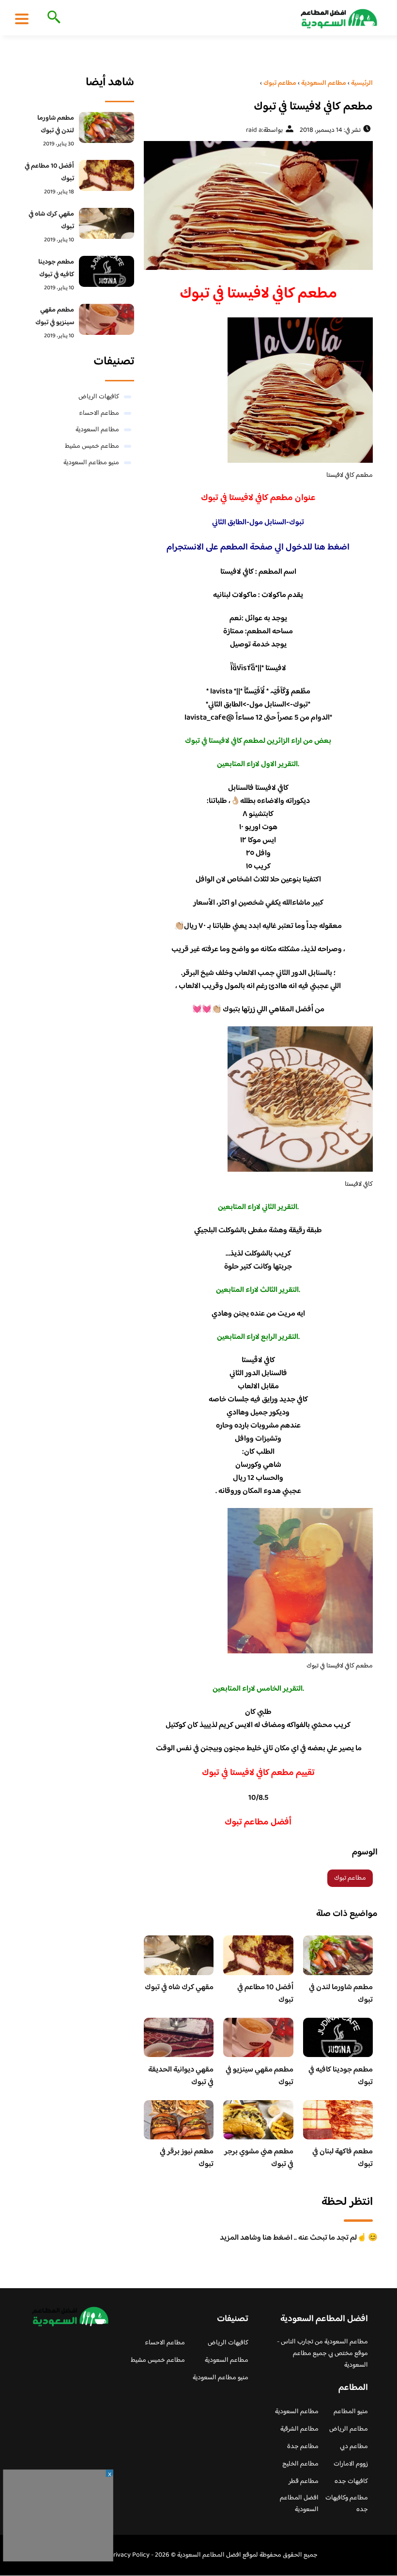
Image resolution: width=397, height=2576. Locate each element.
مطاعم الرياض (349, 2429)
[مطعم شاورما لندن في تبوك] (106, 127)
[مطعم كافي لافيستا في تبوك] (258, 205)
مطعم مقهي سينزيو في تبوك (260, 2076)
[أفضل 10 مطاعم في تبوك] (106, 175)
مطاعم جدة (303, 2447)
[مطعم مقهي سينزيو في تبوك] (106, 319)
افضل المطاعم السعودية (299, 2504)
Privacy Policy (130, 2555)
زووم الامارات (351, 2464)
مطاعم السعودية (97, 430)
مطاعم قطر (304, 2482)
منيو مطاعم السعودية (91, 463)
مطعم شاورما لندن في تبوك (341, 1994)
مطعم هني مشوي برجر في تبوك (259, 2158)
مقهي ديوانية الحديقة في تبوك (181, 2076)
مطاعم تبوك (350, 1878)
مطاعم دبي (354, 2447)
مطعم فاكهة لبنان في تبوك (343, 2158)
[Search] (52, 18)
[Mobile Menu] (22, 18)
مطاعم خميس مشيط (92, 446)
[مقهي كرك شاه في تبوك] (106, 223)
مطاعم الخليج (300, 2464)
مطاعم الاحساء (99, 413)
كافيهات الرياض (99, 397)
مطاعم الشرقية (299, 2429)
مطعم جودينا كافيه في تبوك (341, 2076)
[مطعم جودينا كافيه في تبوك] (106, 271)
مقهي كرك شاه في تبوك (179, 1987)
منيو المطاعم (351, 2412)
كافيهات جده (351, 2482)
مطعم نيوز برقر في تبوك (187, 2158)
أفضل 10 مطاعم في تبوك (265, 1994)
